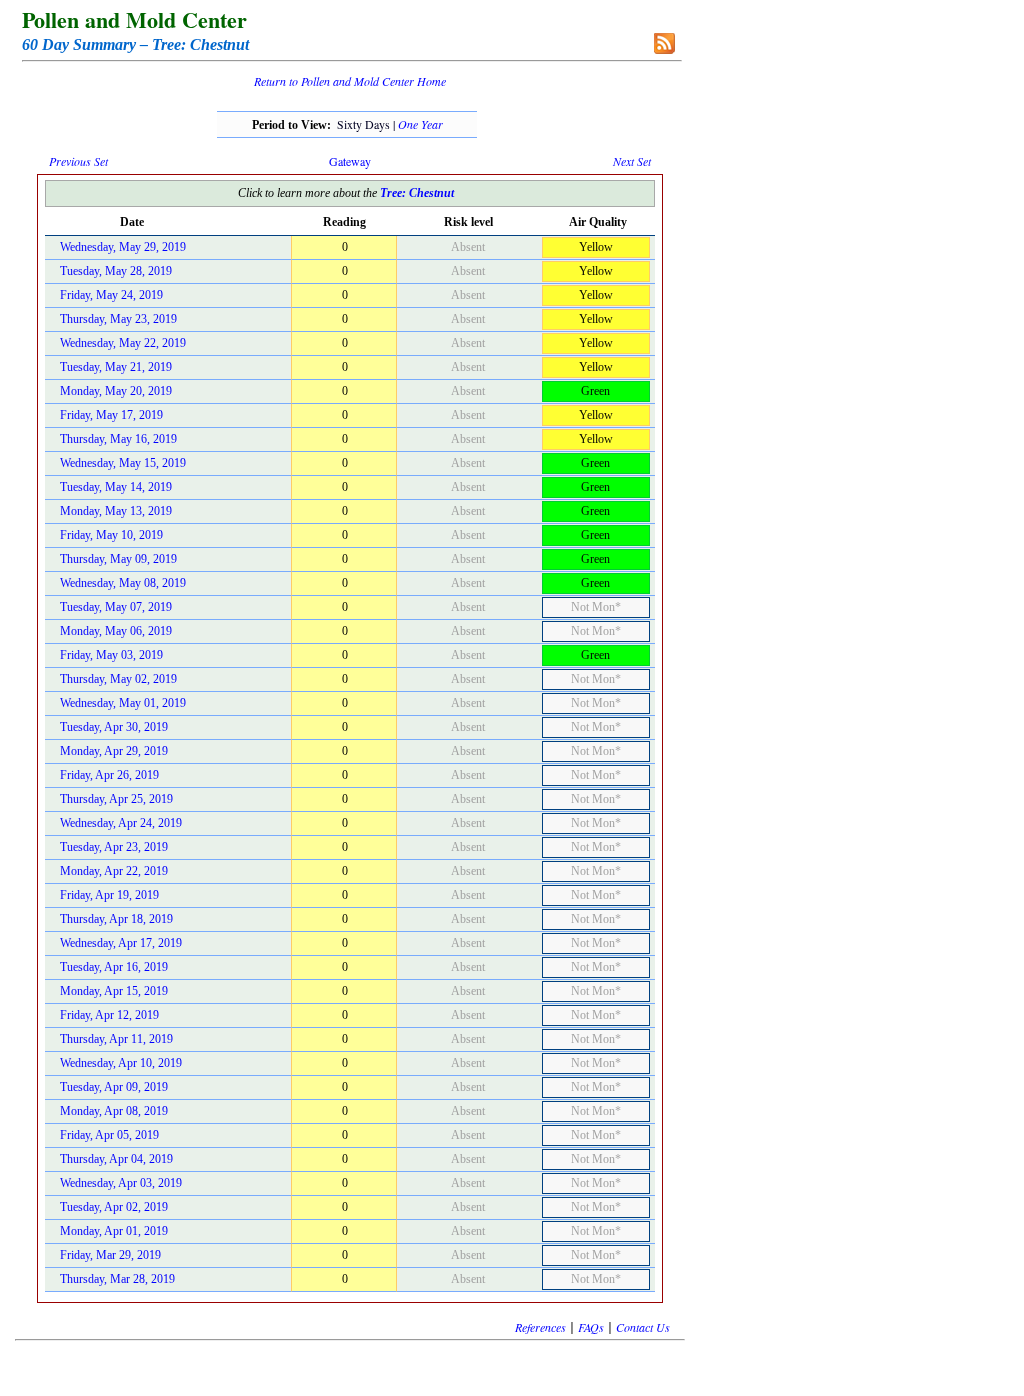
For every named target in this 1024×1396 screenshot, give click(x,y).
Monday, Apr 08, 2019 (114, 1111)
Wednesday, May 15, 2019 (123, 463)
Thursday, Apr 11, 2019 (116, 1039)
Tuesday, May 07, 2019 (116, 607)
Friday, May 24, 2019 (111, 295)
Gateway (350, 161)
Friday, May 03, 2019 (111, 655)
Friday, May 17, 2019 (111, 415)
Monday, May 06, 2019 (116, 631)
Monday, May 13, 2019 (116, 511)
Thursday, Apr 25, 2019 (116, 799)
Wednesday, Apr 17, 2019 (121, 943)
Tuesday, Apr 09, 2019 (114, 1087)
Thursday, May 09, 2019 (118, 559)
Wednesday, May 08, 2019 (123, 583)
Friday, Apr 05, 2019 (109, 1135)
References (540, 1327)
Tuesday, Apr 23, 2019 (114, 847)
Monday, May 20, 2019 (116, 391)
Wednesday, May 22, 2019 (123, 343)
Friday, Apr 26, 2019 (109, 775)
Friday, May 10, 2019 (111, 535)
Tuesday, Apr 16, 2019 (114, 967)
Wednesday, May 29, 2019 (123, 247)
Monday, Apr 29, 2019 (114, 751)
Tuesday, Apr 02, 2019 (114, 1207)
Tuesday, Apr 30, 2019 (114, 727)
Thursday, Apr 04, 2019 (116, 1159)
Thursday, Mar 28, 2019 (117, 1279)
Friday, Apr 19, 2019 (109, 895)
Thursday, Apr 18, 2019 (116, 919)
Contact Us (643, 1327)
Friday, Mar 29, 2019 (110, 1255)
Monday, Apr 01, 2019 (114, 1231)
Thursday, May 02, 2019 (118, 679)
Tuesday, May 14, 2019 (116, 487)
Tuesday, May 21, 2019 (116, 367)
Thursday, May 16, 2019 (118, 439)
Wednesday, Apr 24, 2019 (121, 823)
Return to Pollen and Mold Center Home (350, 81)
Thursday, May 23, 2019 (118, 319)
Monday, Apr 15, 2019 (114, 991)
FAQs (591, 1327)
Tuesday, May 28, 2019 (116, 271)
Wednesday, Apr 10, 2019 (121, 1063)
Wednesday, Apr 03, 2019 (121, 1183)
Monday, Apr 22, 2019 (114, 871)
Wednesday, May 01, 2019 (123, 703)
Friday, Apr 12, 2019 (109, 1015)
